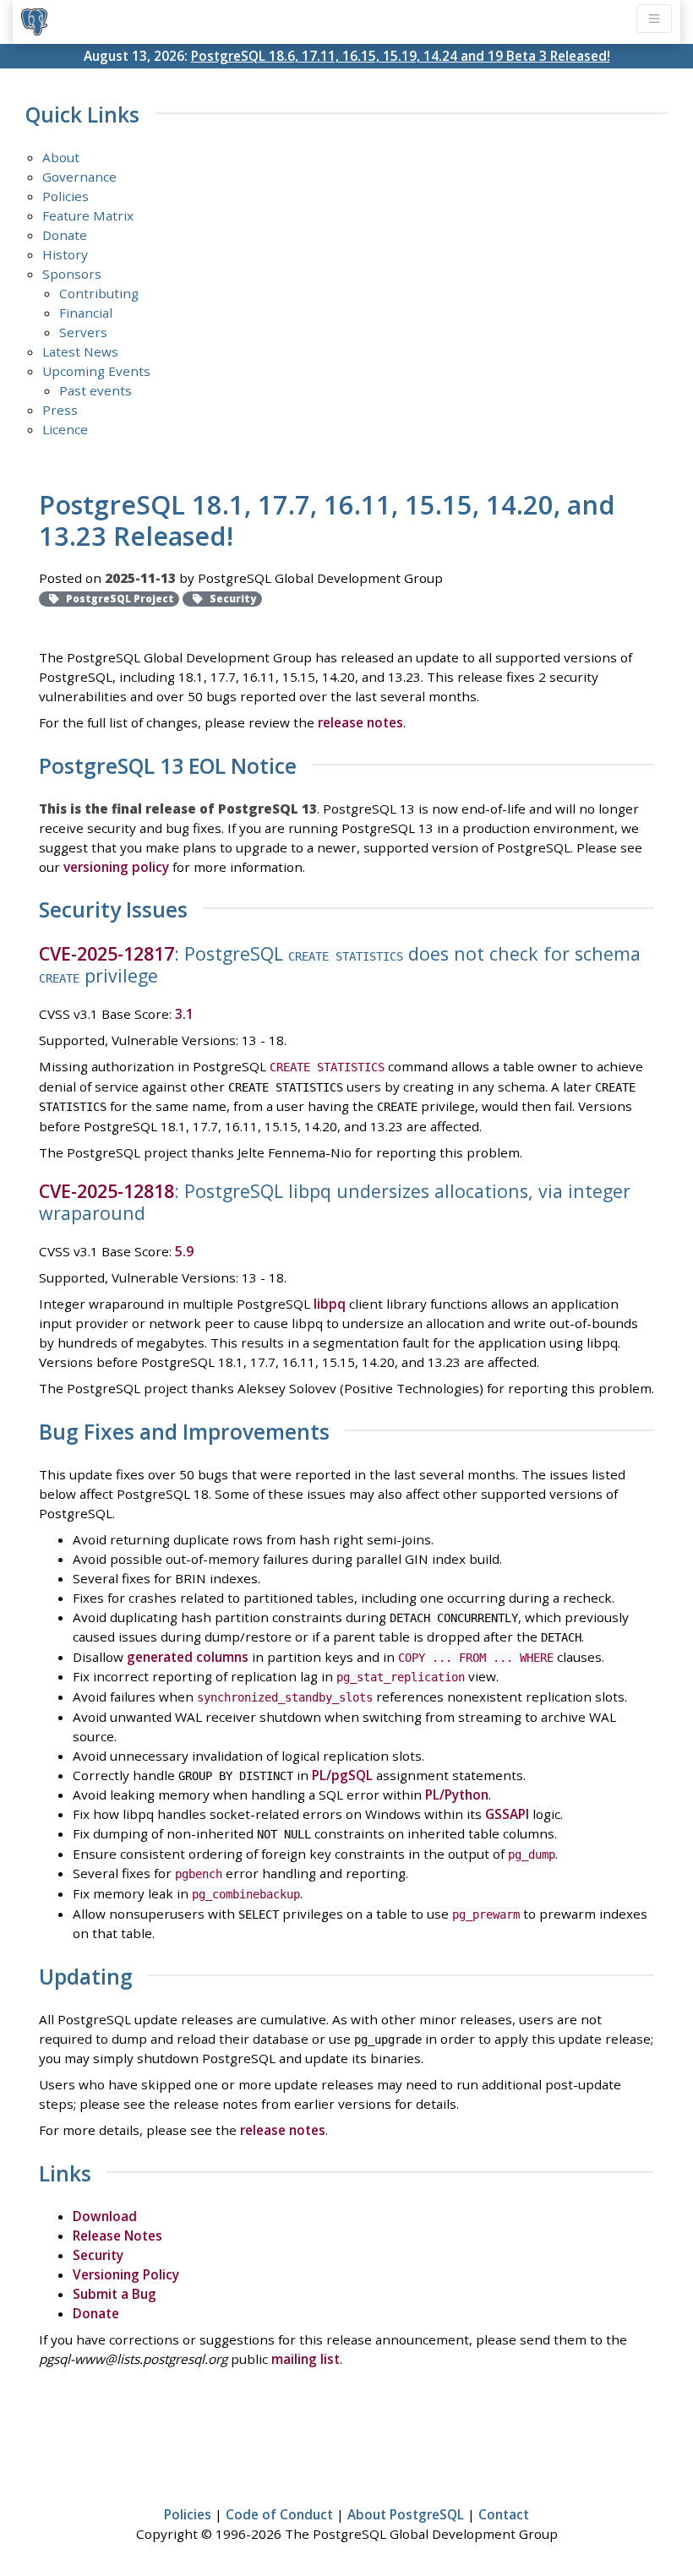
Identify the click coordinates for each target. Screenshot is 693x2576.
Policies (65, 196)
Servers (83, 332)
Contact (504, 2514)
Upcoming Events (96, 371)
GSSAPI (507, 1814)
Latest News (80, 351)
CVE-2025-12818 (106, 1191)
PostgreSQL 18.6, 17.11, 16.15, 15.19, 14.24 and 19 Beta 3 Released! (401, 56)
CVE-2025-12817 (106, 953)
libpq (330, 1304)
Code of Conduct (279, 2514)
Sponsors (72, 274)
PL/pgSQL (342, 1775)
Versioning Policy (126, 2274)
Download (105, 2216)
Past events (95, 390)
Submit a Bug (115, 2294)
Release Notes (117, 2236)
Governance (79, 177)
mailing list (306, 2359)
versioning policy (116, 867)
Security (98, 2255)
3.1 (184, 1014)
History (65, 254)
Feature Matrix (88, 215)
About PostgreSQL (406, 2514)
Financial (86, 313)
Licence (65, 429)
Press (60, 410)
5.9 (184, 1251)
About (61, 157)
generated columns (188, 1657)
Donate (65, 235)
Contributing (99, 293)
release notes (360, 722)
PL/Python (457, 1794)
